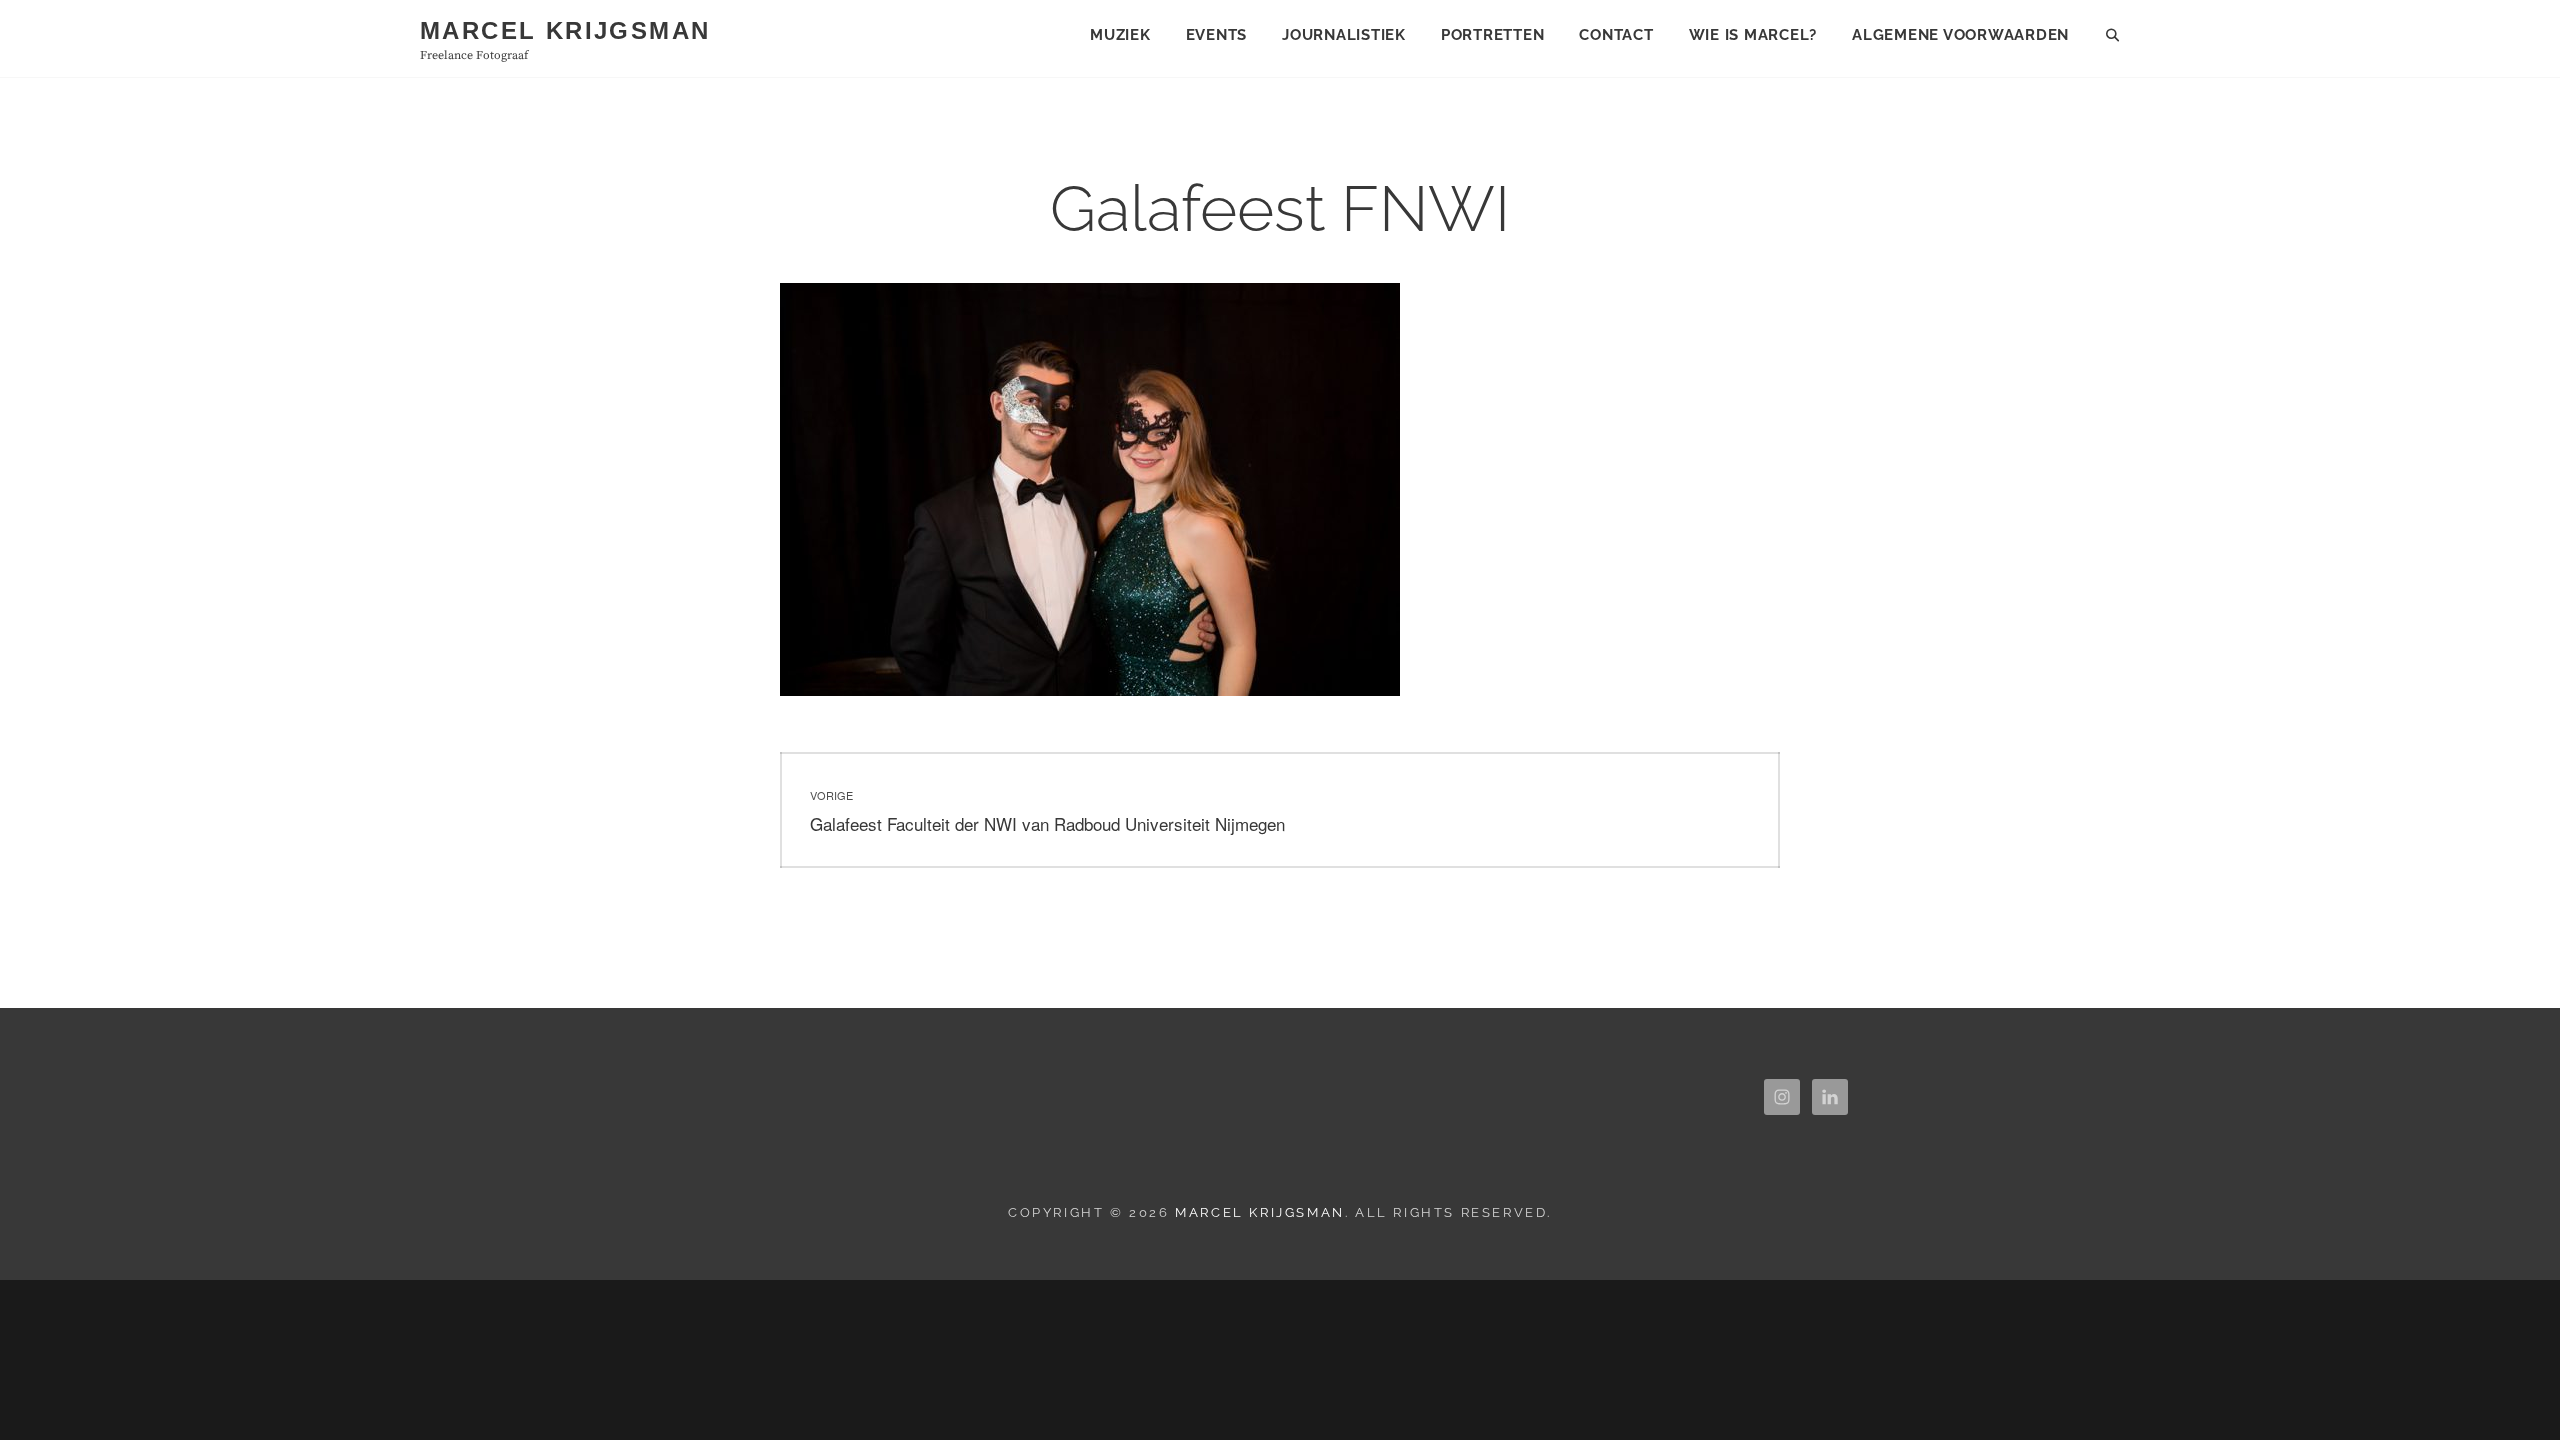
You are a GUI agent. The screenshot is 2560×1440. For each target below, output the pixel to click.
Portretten (1493, 35)
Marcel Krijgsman (565, 30)
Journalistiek (1344, 35)
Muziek (1120, 35)
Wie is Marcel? (1753, 35)
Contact (1616, 35)
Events (1217, 35)
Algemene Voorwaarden (1960, 35)
